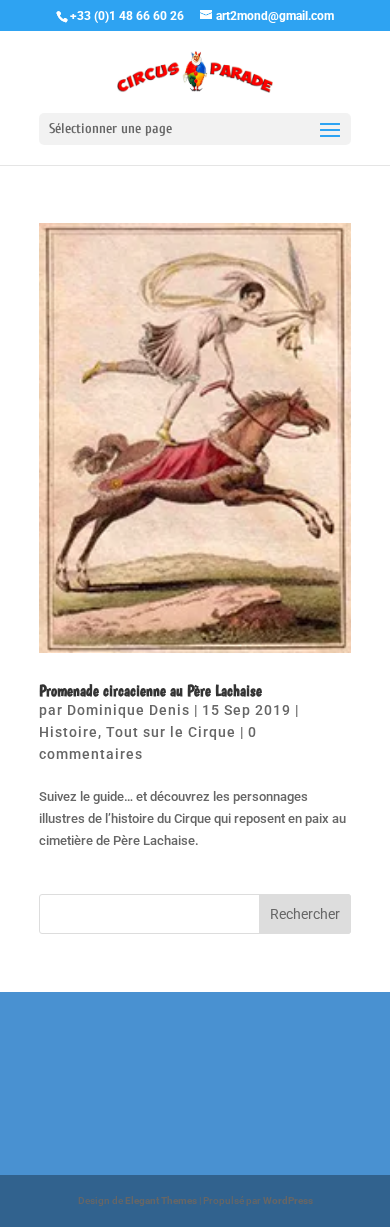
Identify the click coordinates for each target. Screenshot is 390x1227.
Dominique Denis (128, 710)
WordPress (288, 1200)
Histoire (68, 732)
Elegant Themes (161, 1200)
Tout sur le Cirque (171, 732)
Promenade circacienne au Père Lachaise (150, 690)
